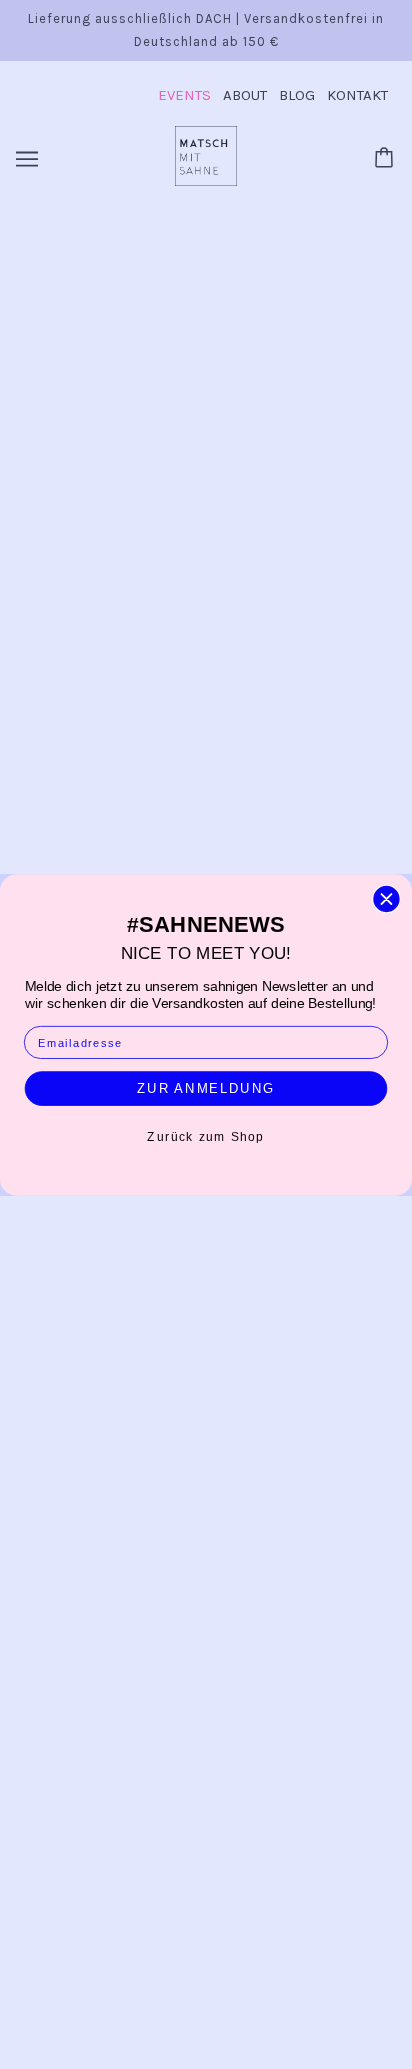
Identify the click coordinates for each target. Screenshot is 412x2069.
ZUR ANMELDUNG (206, 1088)
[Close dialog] (386, 898)
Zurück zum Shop (205, 1136)
